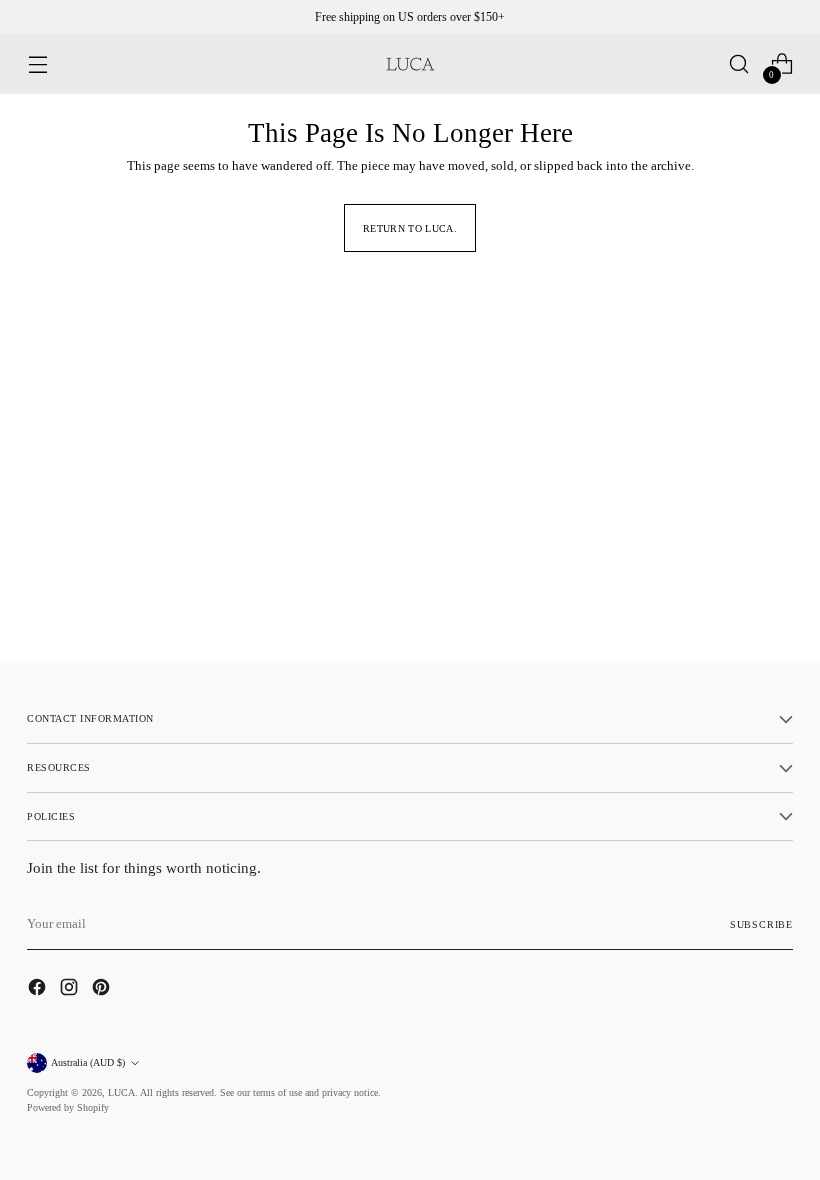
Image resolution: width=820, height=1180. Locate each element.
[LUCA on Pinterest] (103, 990)
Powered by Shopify (68, 1107)
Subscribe (761, 924)
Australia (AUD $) (88, 1062)
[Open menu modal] (37, 64)
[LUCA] (410, 64)
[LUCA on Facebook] (39, 990)
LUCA (121, 1092)
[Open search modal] (739, 64)
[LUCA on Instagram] (71, 990)
